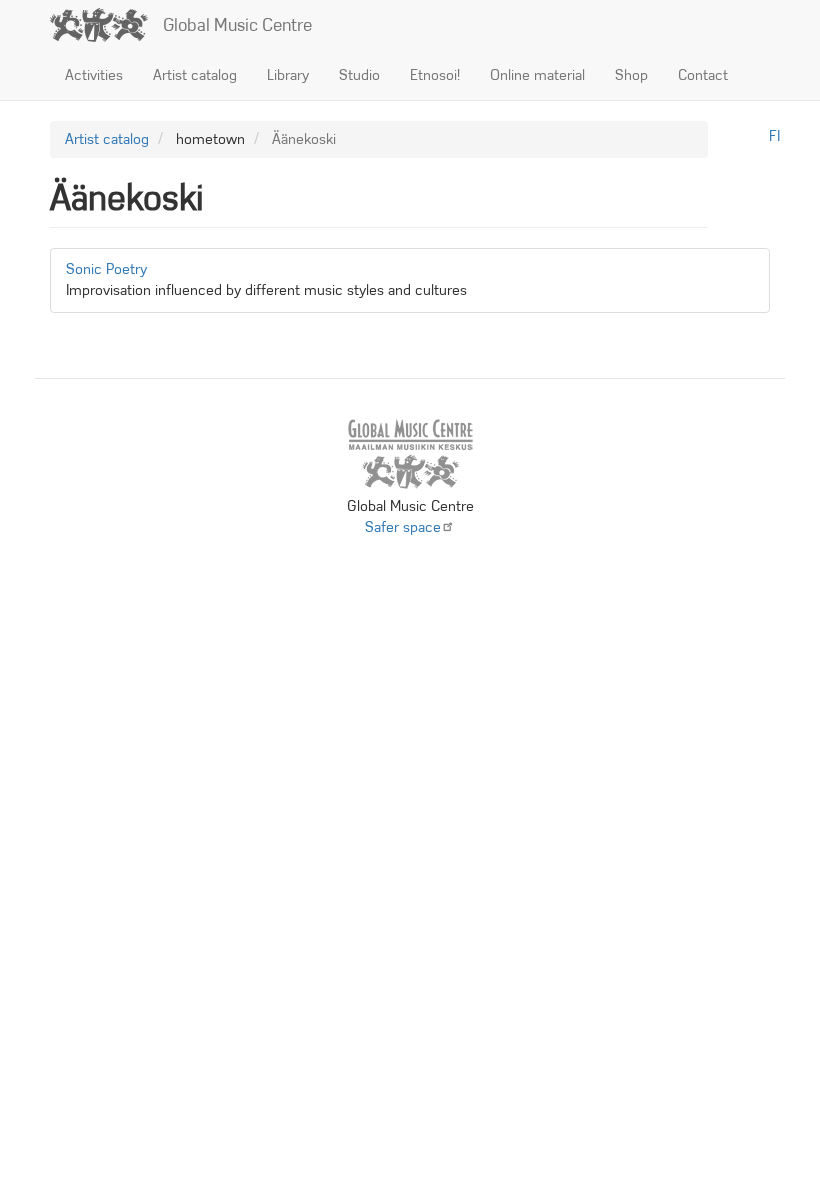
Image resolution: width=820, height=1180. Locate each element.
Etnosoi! (435, 75)
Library (288, 75)
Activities (94, 75)
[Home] (106, 25)
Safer (403, 527)
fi (774, 136)
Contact (703, 75)
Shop (631, 75)
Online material (537, 75)
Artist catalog (195, 75)
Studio (359, 75)
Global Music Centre (237, 25)
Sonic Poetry (106, 269)
